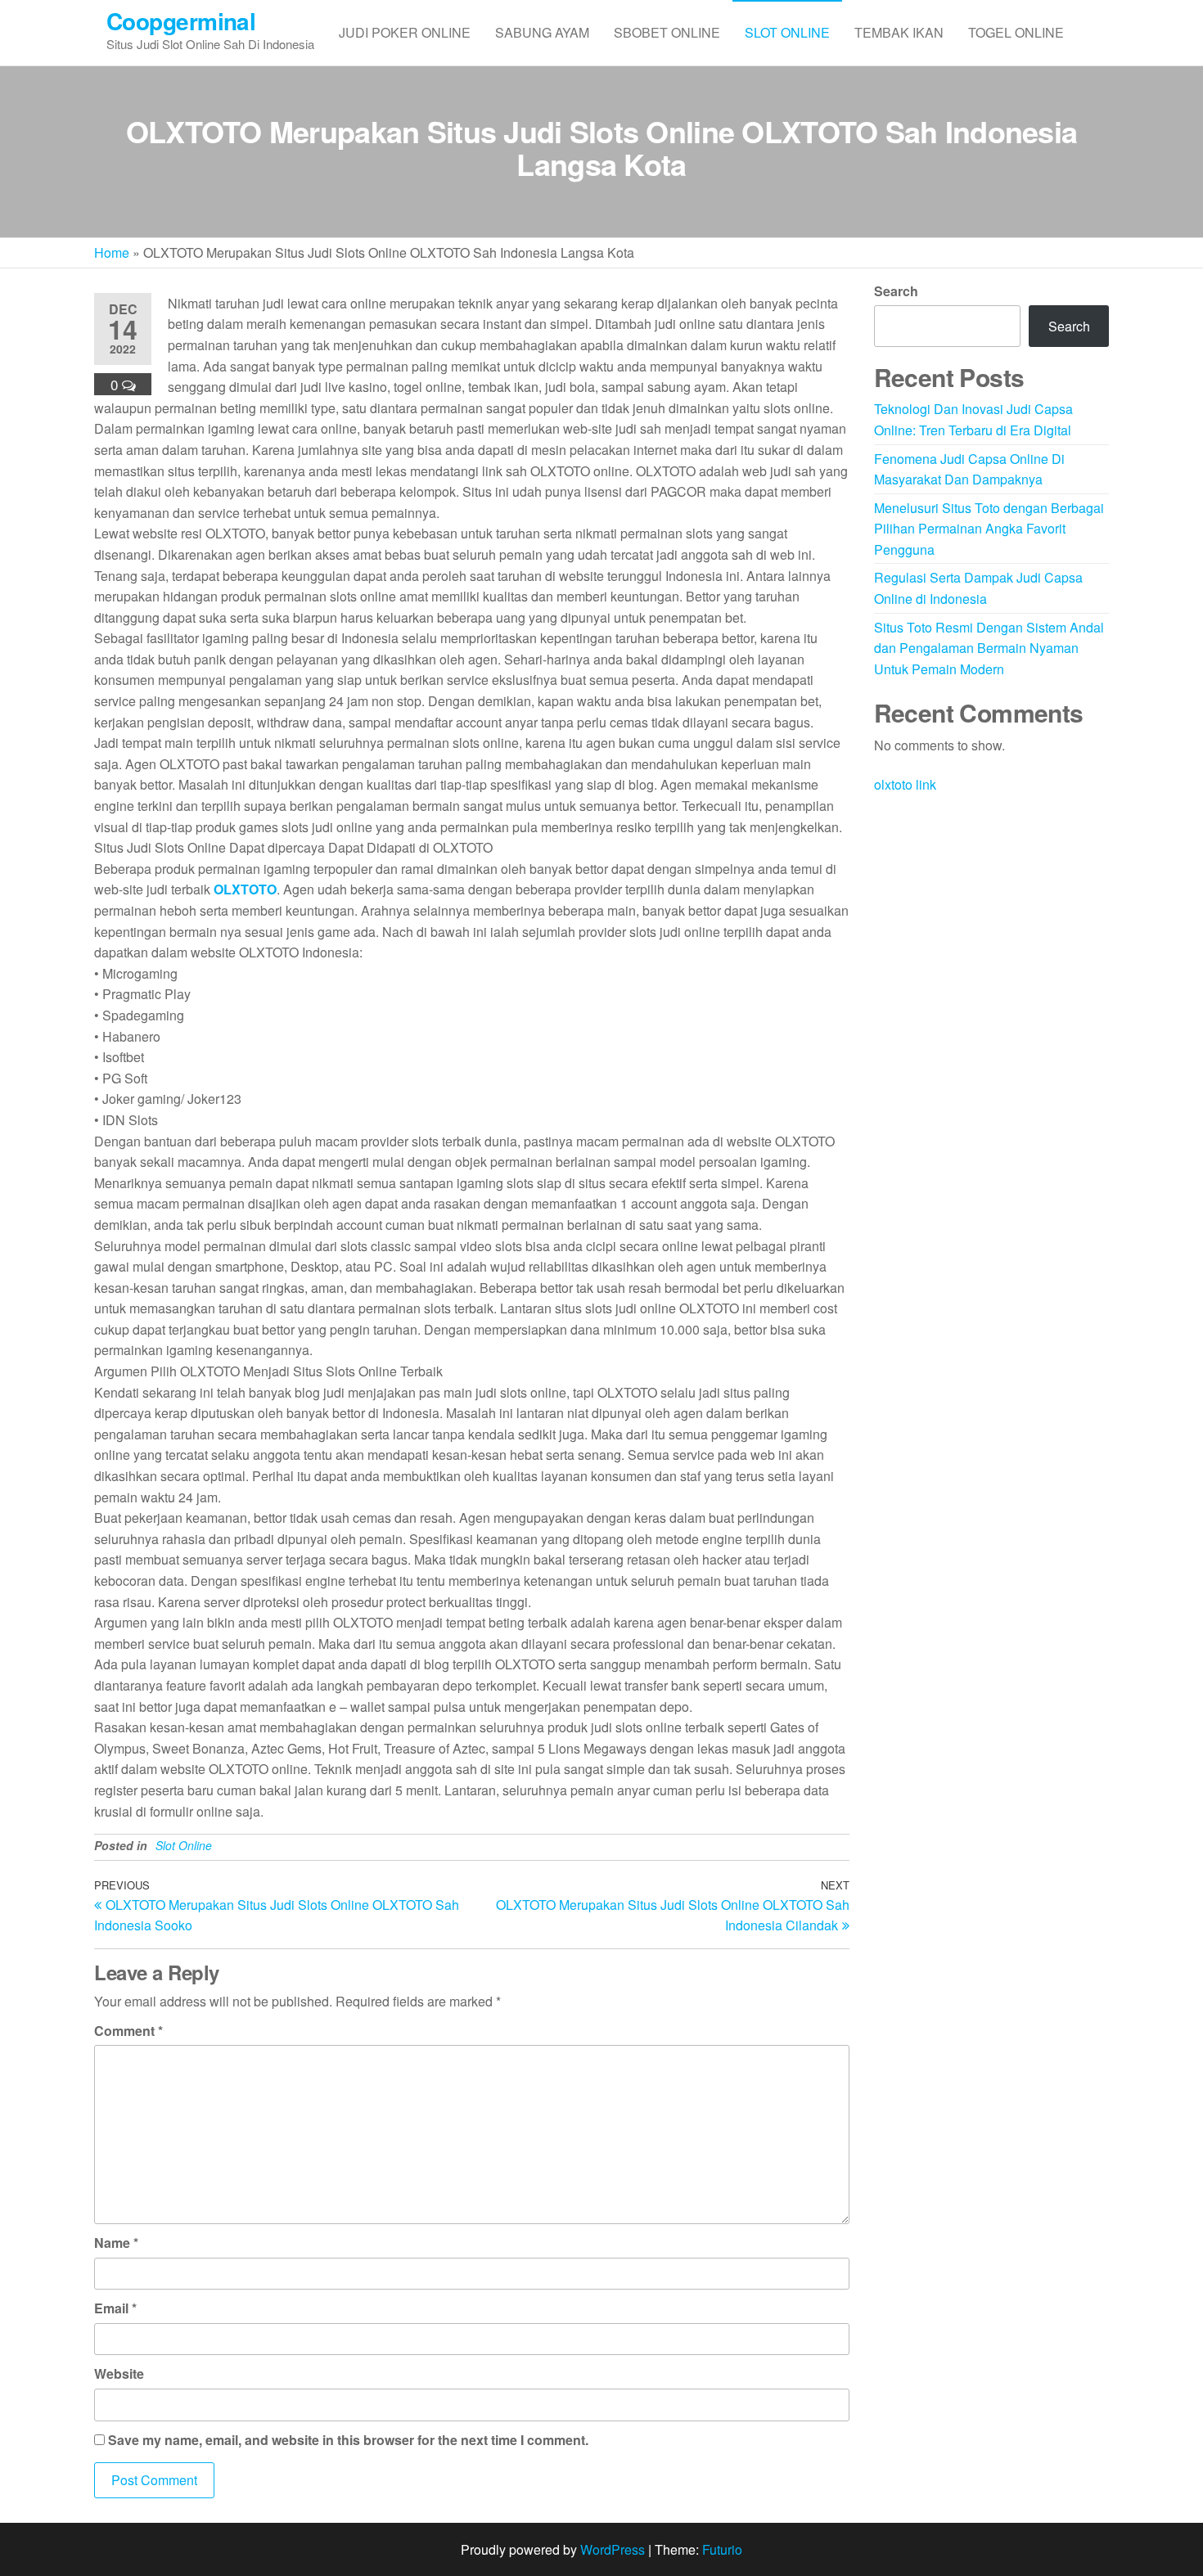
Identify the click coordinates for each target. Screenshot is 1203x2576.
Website (119, 2373)
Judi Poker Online (405, 32)
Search (896, 291)
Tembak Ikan (899, 32)
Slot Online (787, 32)
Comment (128, 2031)
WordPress (613, 2549)
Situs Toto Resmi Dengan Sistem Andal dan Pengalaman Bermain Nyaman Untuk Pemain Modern (989, 648)
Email (115, 2308)
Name (116, 2243)
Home (112, 252)
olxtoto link (905, 784)
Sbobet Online (667, 32)
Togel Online (1016, 32)
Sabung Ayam (542, 32)
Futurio (722, 2549)
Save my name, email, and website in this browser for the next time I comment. (348, 2440)
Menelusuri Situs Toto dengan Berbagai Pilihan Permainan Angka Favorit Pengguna (989, 529)
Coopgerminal (181, 21)
